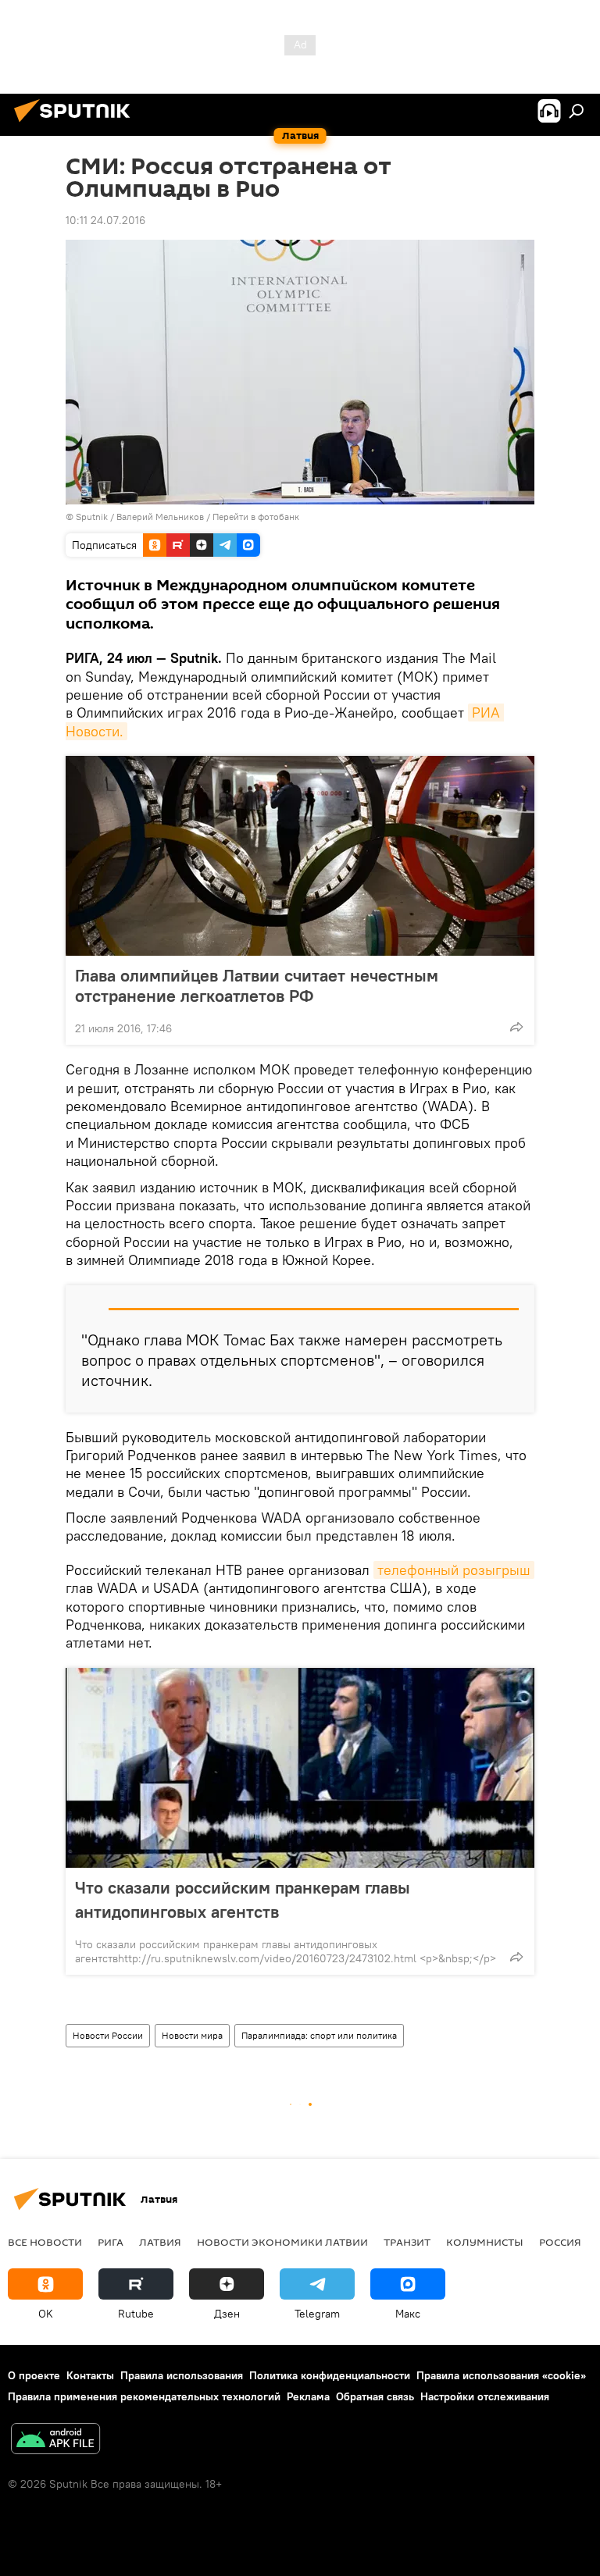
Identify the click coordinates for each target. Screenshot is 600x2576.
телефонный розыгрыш (454, 1570)
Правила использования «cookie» (501, 2375)
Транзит (407, 2242)
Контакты (90, 2375)
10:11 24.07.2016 (105, 220)
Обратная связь (375, 2396)
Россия (560, 2242)
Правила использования (182, 2375)
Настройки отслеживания (485, 2396)
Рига (111, 2242)
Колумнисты (485, 2242)
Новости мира (192, 2035)
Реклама (308, 2396)
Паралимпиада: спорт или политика (319, 2035)
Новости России (108, 2035)
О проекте (34, 2375)
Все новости (45, 2242)
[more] (516, 1027)
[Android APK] (55, 2441)
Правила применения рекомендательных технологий (144, 2396)
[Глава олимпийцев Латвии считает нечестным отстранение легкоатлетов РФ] (300, 856)
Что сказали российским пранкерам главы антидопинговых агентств (243, 1899)
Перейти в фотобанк (256, 517)
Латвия (160, 2242)
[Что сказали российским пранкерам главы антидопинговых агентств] (300, 1768)
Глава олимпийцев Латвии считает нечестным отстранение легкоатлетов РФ (257, 985)
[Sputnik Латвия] (77, 124)
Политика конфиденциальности (330, 2375)
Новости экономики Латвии (282, 2242)
